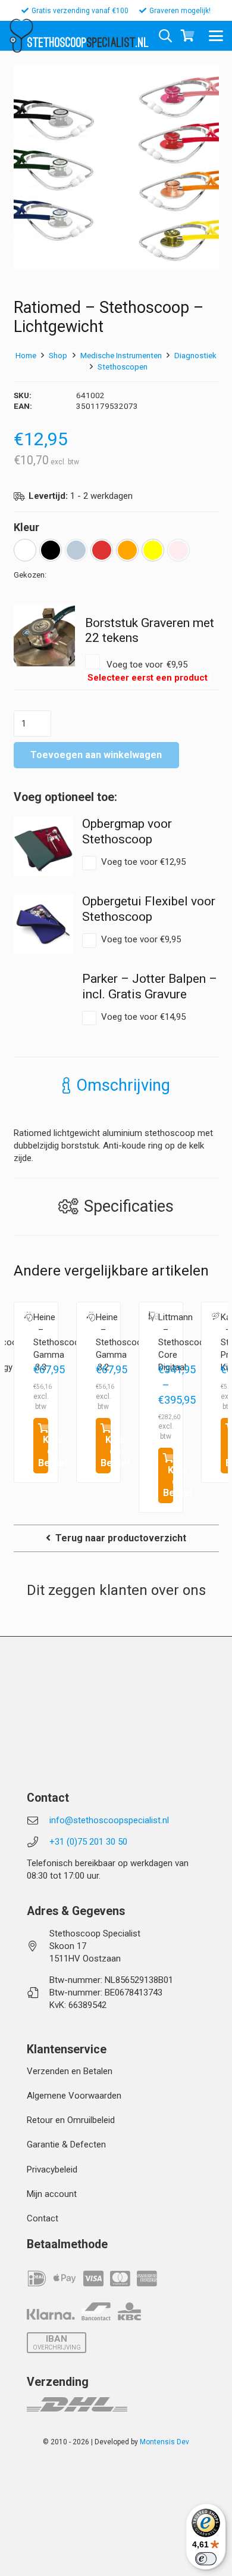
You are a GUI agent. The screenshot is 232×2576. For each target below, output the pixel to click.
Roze (178, 550)
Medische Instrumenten (121, 355)
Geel (153, 550)
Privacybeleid (52, 2170)
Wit (25, 550)
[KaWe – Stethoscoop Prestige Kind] (216, 1316)
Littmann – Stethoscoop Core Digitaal (184, 1342)
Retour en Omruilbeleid (71, 2120)
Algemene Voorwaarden (74, 2096)
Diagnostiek (195, 355)
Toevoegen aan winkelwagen (96, 755)
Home (26, 355)
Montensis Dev (164, 2442)
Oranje (127, 550)
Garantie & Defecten (66, 2144)
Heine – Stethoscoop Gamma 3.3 (59, 1342)
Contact (43, 2218)
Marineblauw (76, 550)
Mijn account (52, 2194)
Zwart (51, 550)
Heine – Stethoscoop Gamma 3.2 (121, 1342)
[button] (216, 36)
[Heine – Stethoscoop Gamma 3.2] (91, 1317)
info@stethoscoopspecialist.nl (109, 1820)
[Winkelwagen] (187, 36)
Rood (102, 550)
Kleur (26, 527)
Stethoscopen (123, 367)
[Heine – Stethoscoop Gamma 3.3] (28, 1317)
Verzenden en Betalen (70, 2071)
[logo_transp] (21, 36)
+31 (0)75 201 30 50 (88, 1842)
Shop (58, 355)
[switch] (206, 2559)
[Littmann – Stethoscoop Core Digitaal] (153, 1316)
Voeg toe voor (136, 671)
